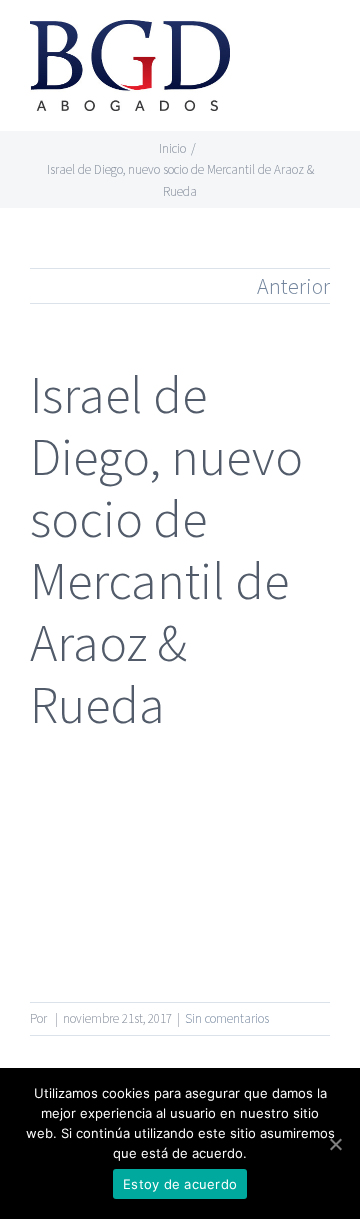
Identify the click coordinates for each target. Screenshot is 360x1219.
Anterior (293, 286)
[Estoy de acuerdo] (335, 1144)
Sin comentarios (227, 1018)
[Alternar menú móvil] (322, 45)
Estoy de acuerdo (180, 1184)
